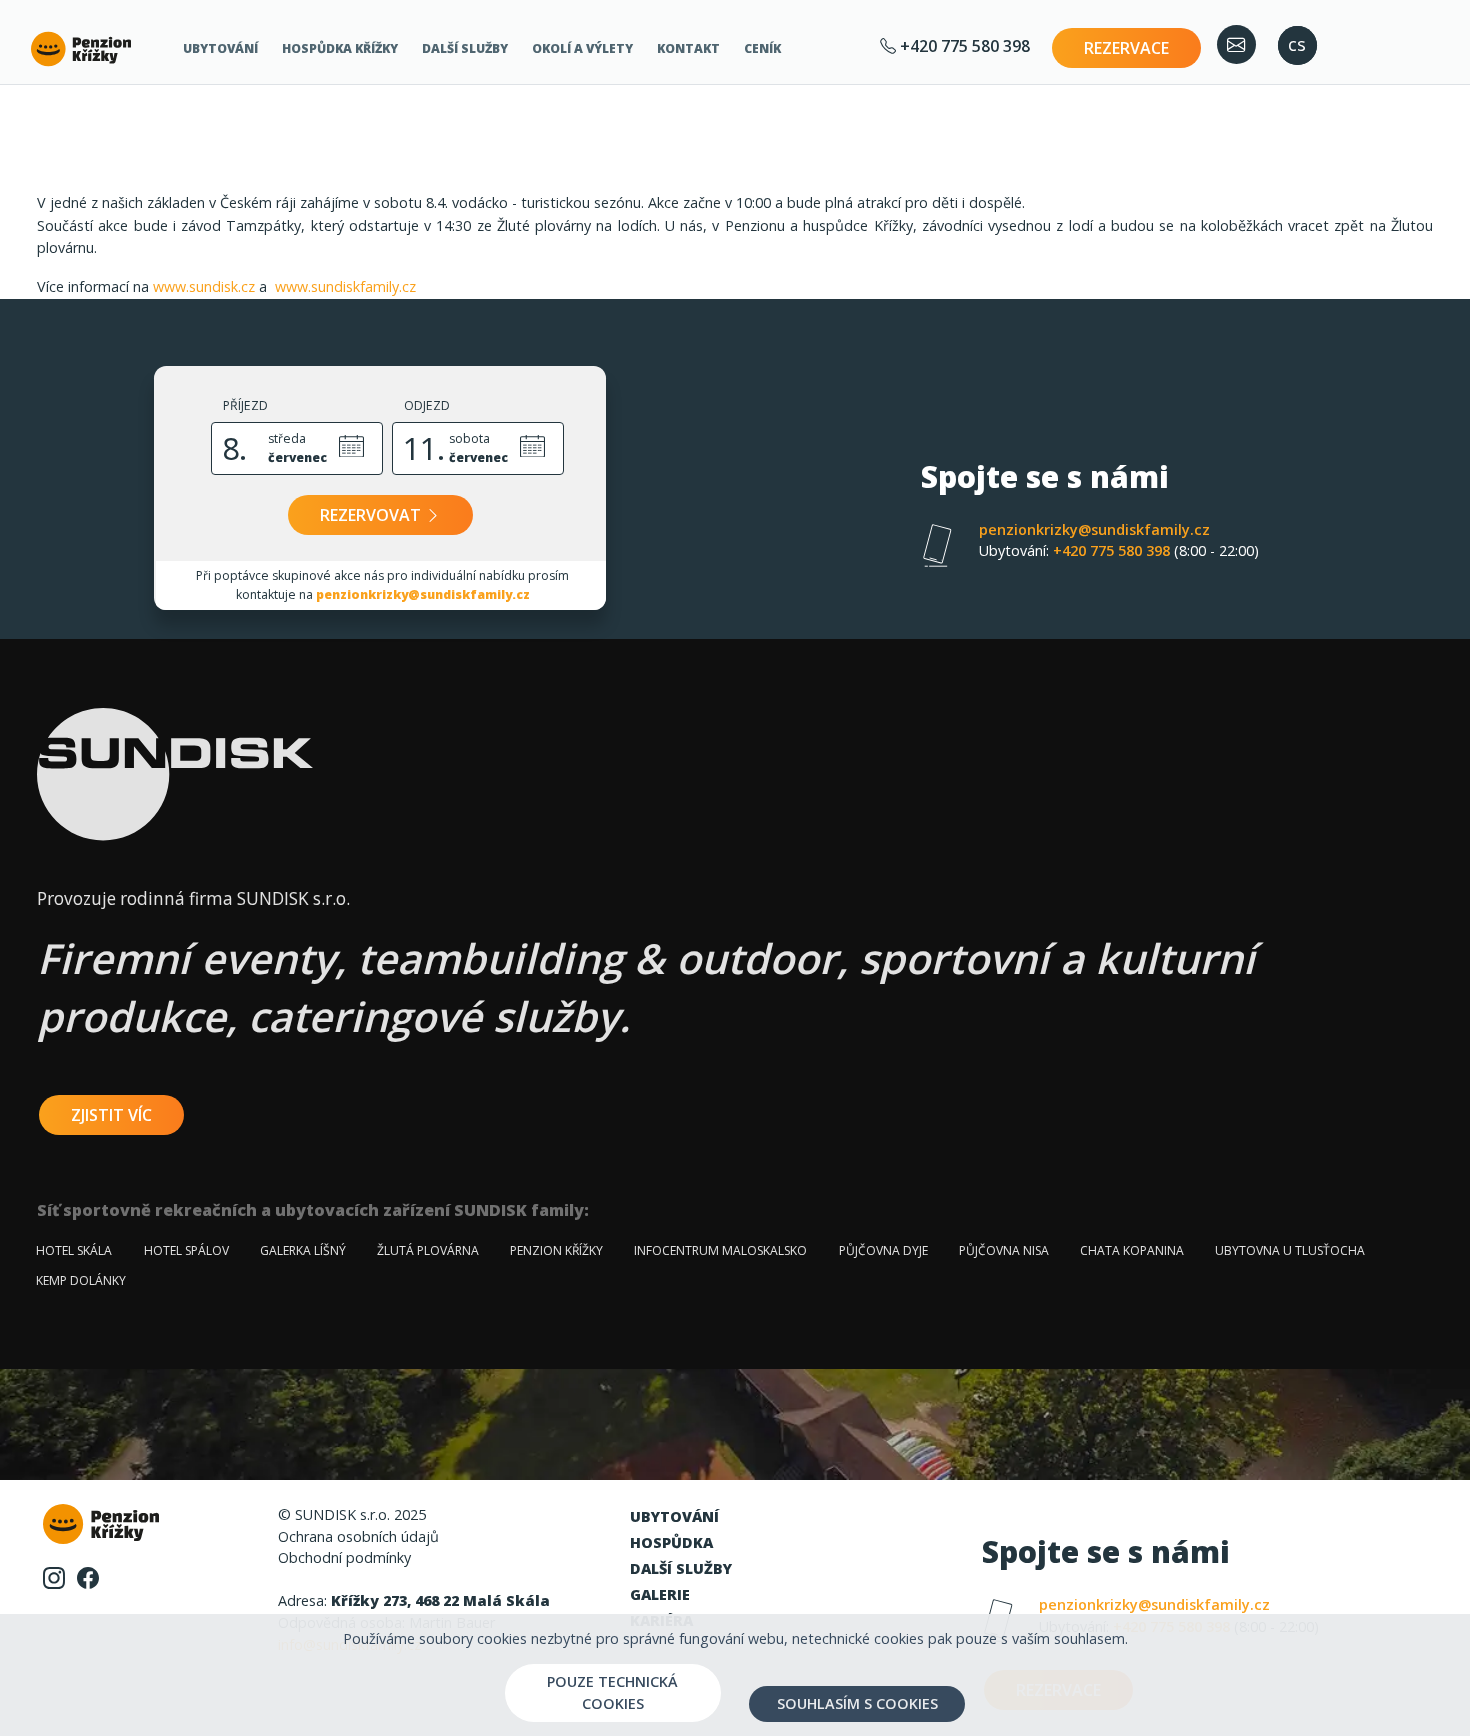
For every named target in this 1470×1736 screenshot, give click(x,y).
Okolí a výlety (582, 48)
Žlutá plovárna (428, 1250)
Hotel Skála (74, 1250)
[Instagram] (54, 1576)
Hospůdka (671, 1542)
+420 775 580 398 (963, 46)
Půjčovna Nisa (1004, 1250)
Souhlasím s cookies (857, 1703)
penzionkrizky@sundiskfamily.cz (423, 594)
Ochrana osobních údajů (358, 1536)
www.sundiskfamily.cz (345, 286)
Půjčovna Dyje (883, 1250)
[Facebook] (88, 1576)
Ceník (762, 48)
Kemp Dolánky (81, 1280)
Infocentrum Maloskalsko (720, 1250)
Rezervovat (372, 515)
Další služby (465, 48)
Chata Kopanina (1132, 1250)
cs (1297, 43)
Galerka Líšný (303, 1250)
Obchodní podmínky (344, 1557)
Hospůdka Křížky (340, 48)
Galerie (660, 1594)
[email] (1236, 44)
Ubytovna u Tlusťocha (1290, 1250)
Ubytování (220, 48)
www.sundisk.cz (204, 286)
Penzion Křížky (556, 1250)
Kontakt (688, 48)
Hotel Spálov (186, 1250)
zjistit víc (111, 1115)
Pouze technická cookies (612, 1692)
